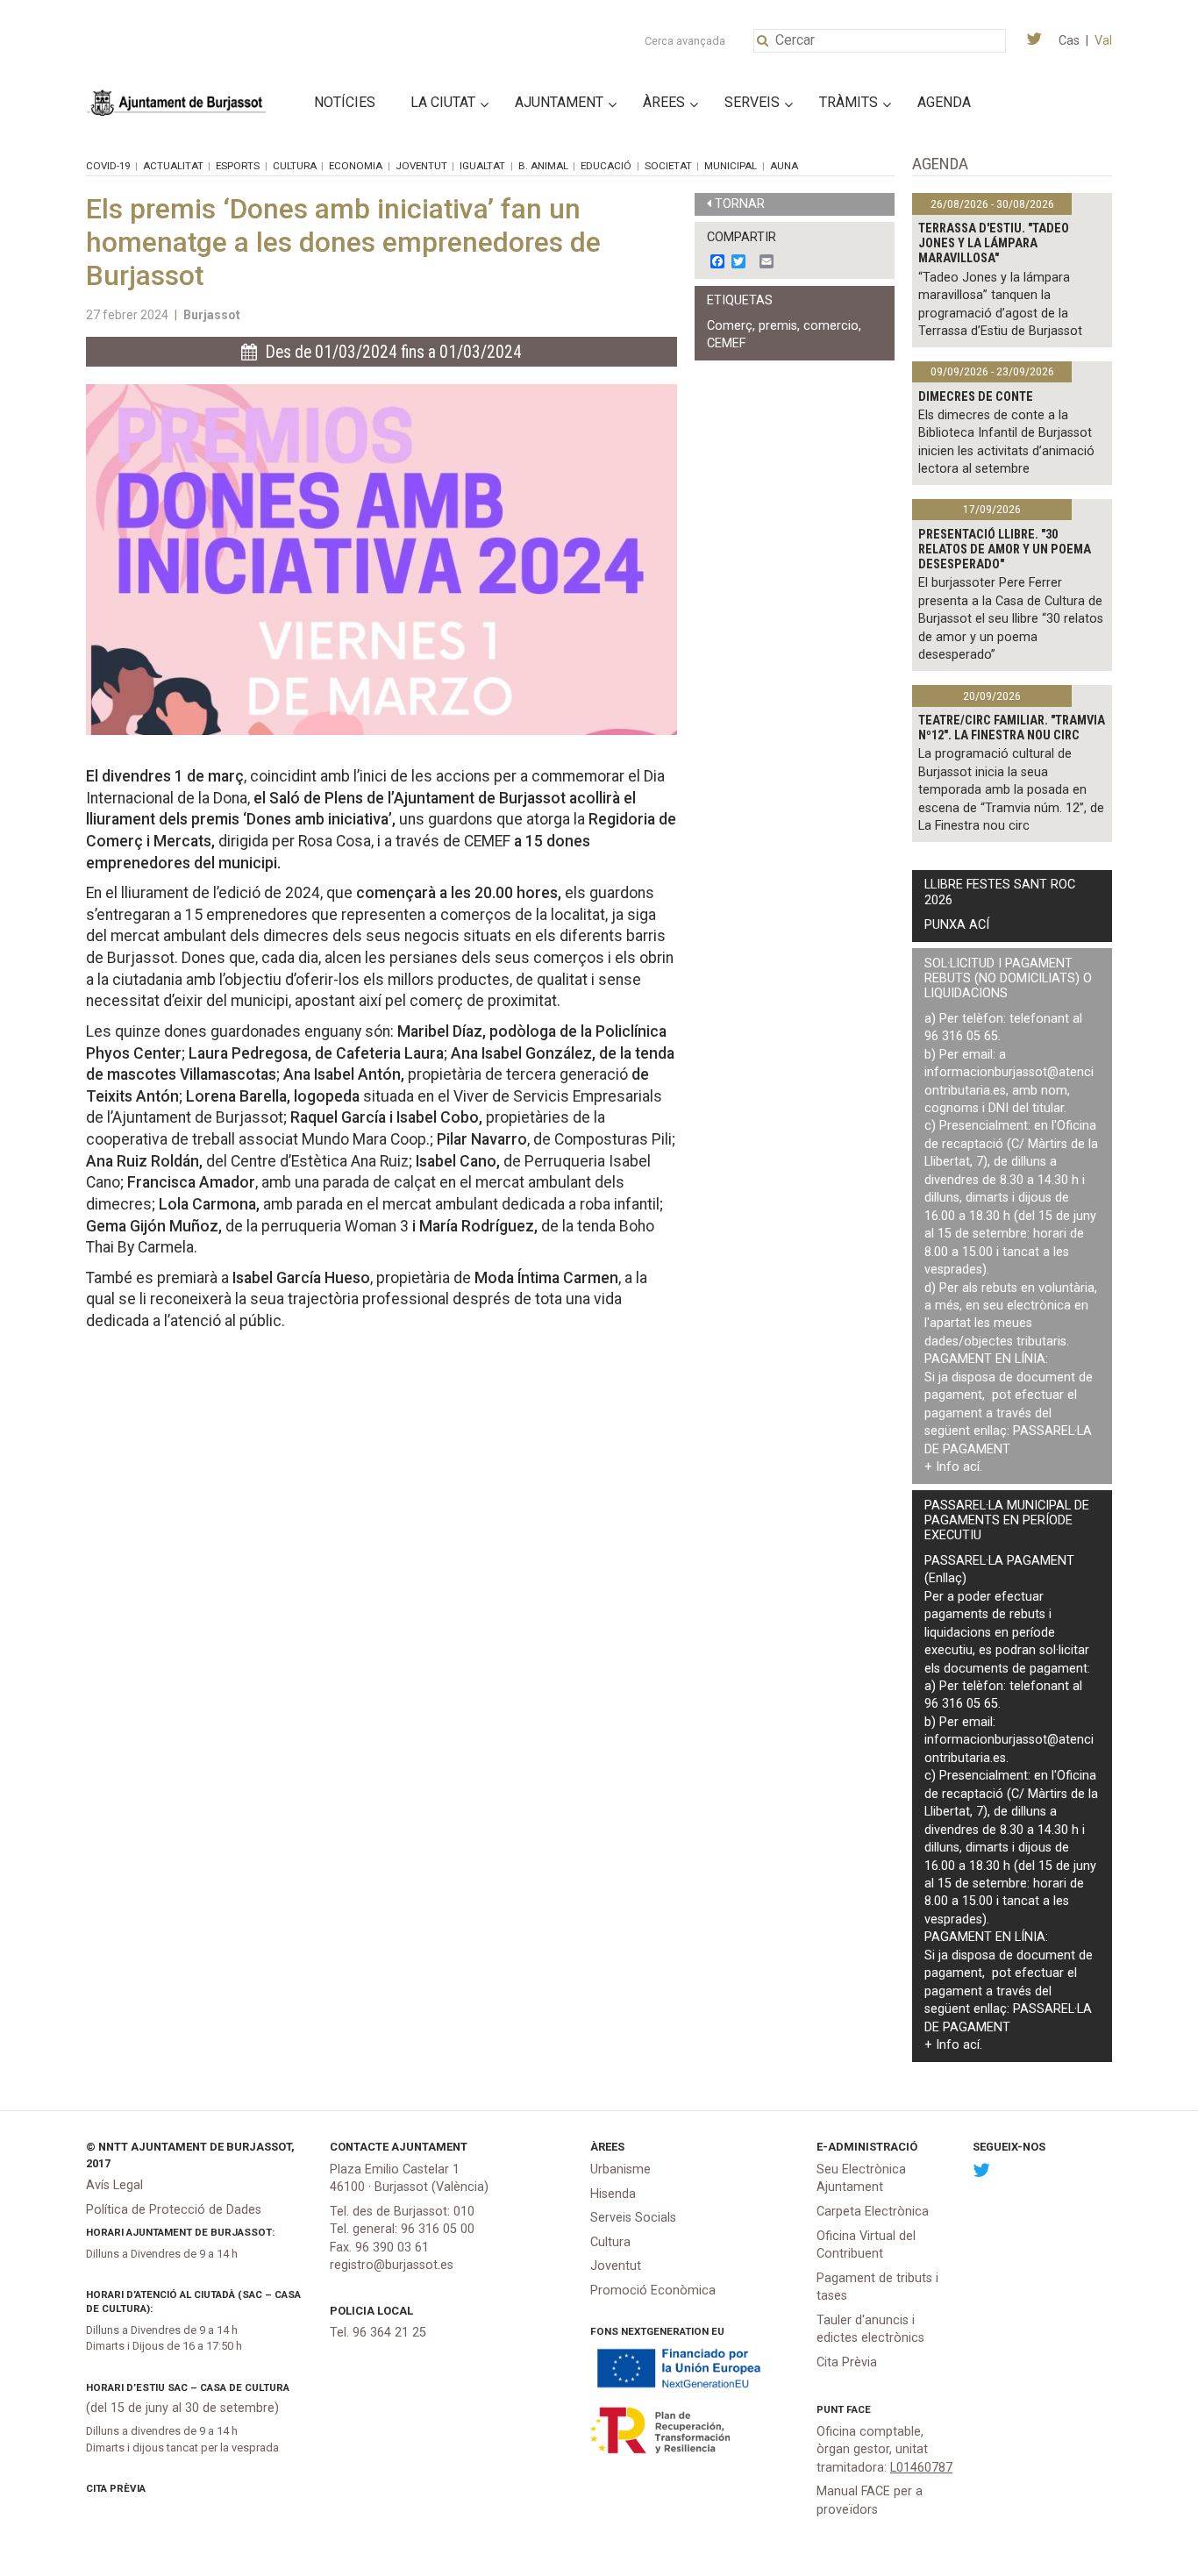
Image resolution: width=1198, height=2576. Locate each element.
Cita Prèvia (116, 2488)
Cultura (295, 166)
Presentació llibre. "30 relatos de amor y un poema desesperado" (1005, 550)
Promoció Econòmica (653, 2291)
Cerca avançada (685, 41)
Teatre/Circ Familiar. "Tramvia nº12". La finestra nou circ (1012, 728)
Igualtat (482, 166)
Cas (1069, 41)
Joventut (421, 166)
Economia (356, 166)
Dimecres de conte (976, 397)
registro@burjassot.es (392, 2265)
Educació (606, 166)
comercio (831, 326)
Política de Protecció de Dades (174, 2210)
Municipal (731, 166)
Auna (784, 166)
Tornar (740, 204)
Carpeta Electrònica (873, 2212)
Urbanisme (620, 2169)
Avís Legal (114, 2185)
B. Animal (543, 166)
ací (971, 1467)
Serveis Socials (633, 2218)
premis (778, 326)
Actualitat (173, 166)
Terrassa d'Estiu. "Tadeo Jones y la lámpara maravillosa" (994, 244)
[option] (382, 560)
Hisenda (613, 2194)
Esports (238, 166)
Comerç (730, 326)
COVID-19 (108, 166)
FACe (859, 2409)
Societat (668, 166)
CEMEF (726, 343)
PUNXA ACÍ (957, 925)
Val (1103, 41)
